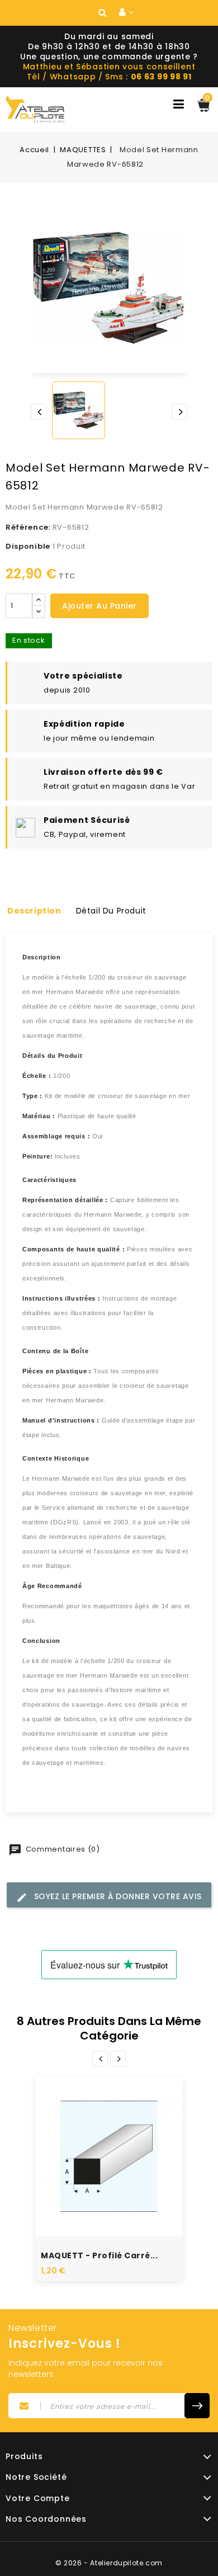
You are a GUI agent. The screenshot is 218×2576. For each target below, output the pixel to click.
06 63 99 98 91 (161, 77)
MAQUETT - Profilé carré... (99, 2255)
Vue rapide (97, 2139)
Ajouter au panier (99, 606)
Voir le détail (121, 2172)
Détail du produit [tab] (111, 911)
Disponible (28, 546)
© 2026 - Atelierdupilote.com (109, 2563)
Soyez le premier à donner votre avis (117, 1896)
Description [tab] (34, 911)
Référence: (28, 527)
